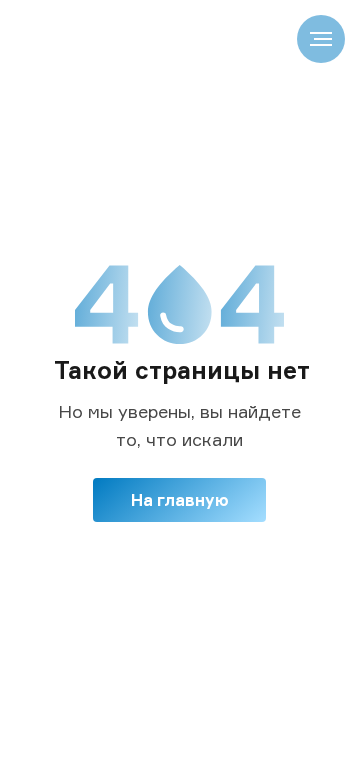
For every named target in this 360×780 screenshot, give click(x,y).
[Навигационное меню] (321, 39)
